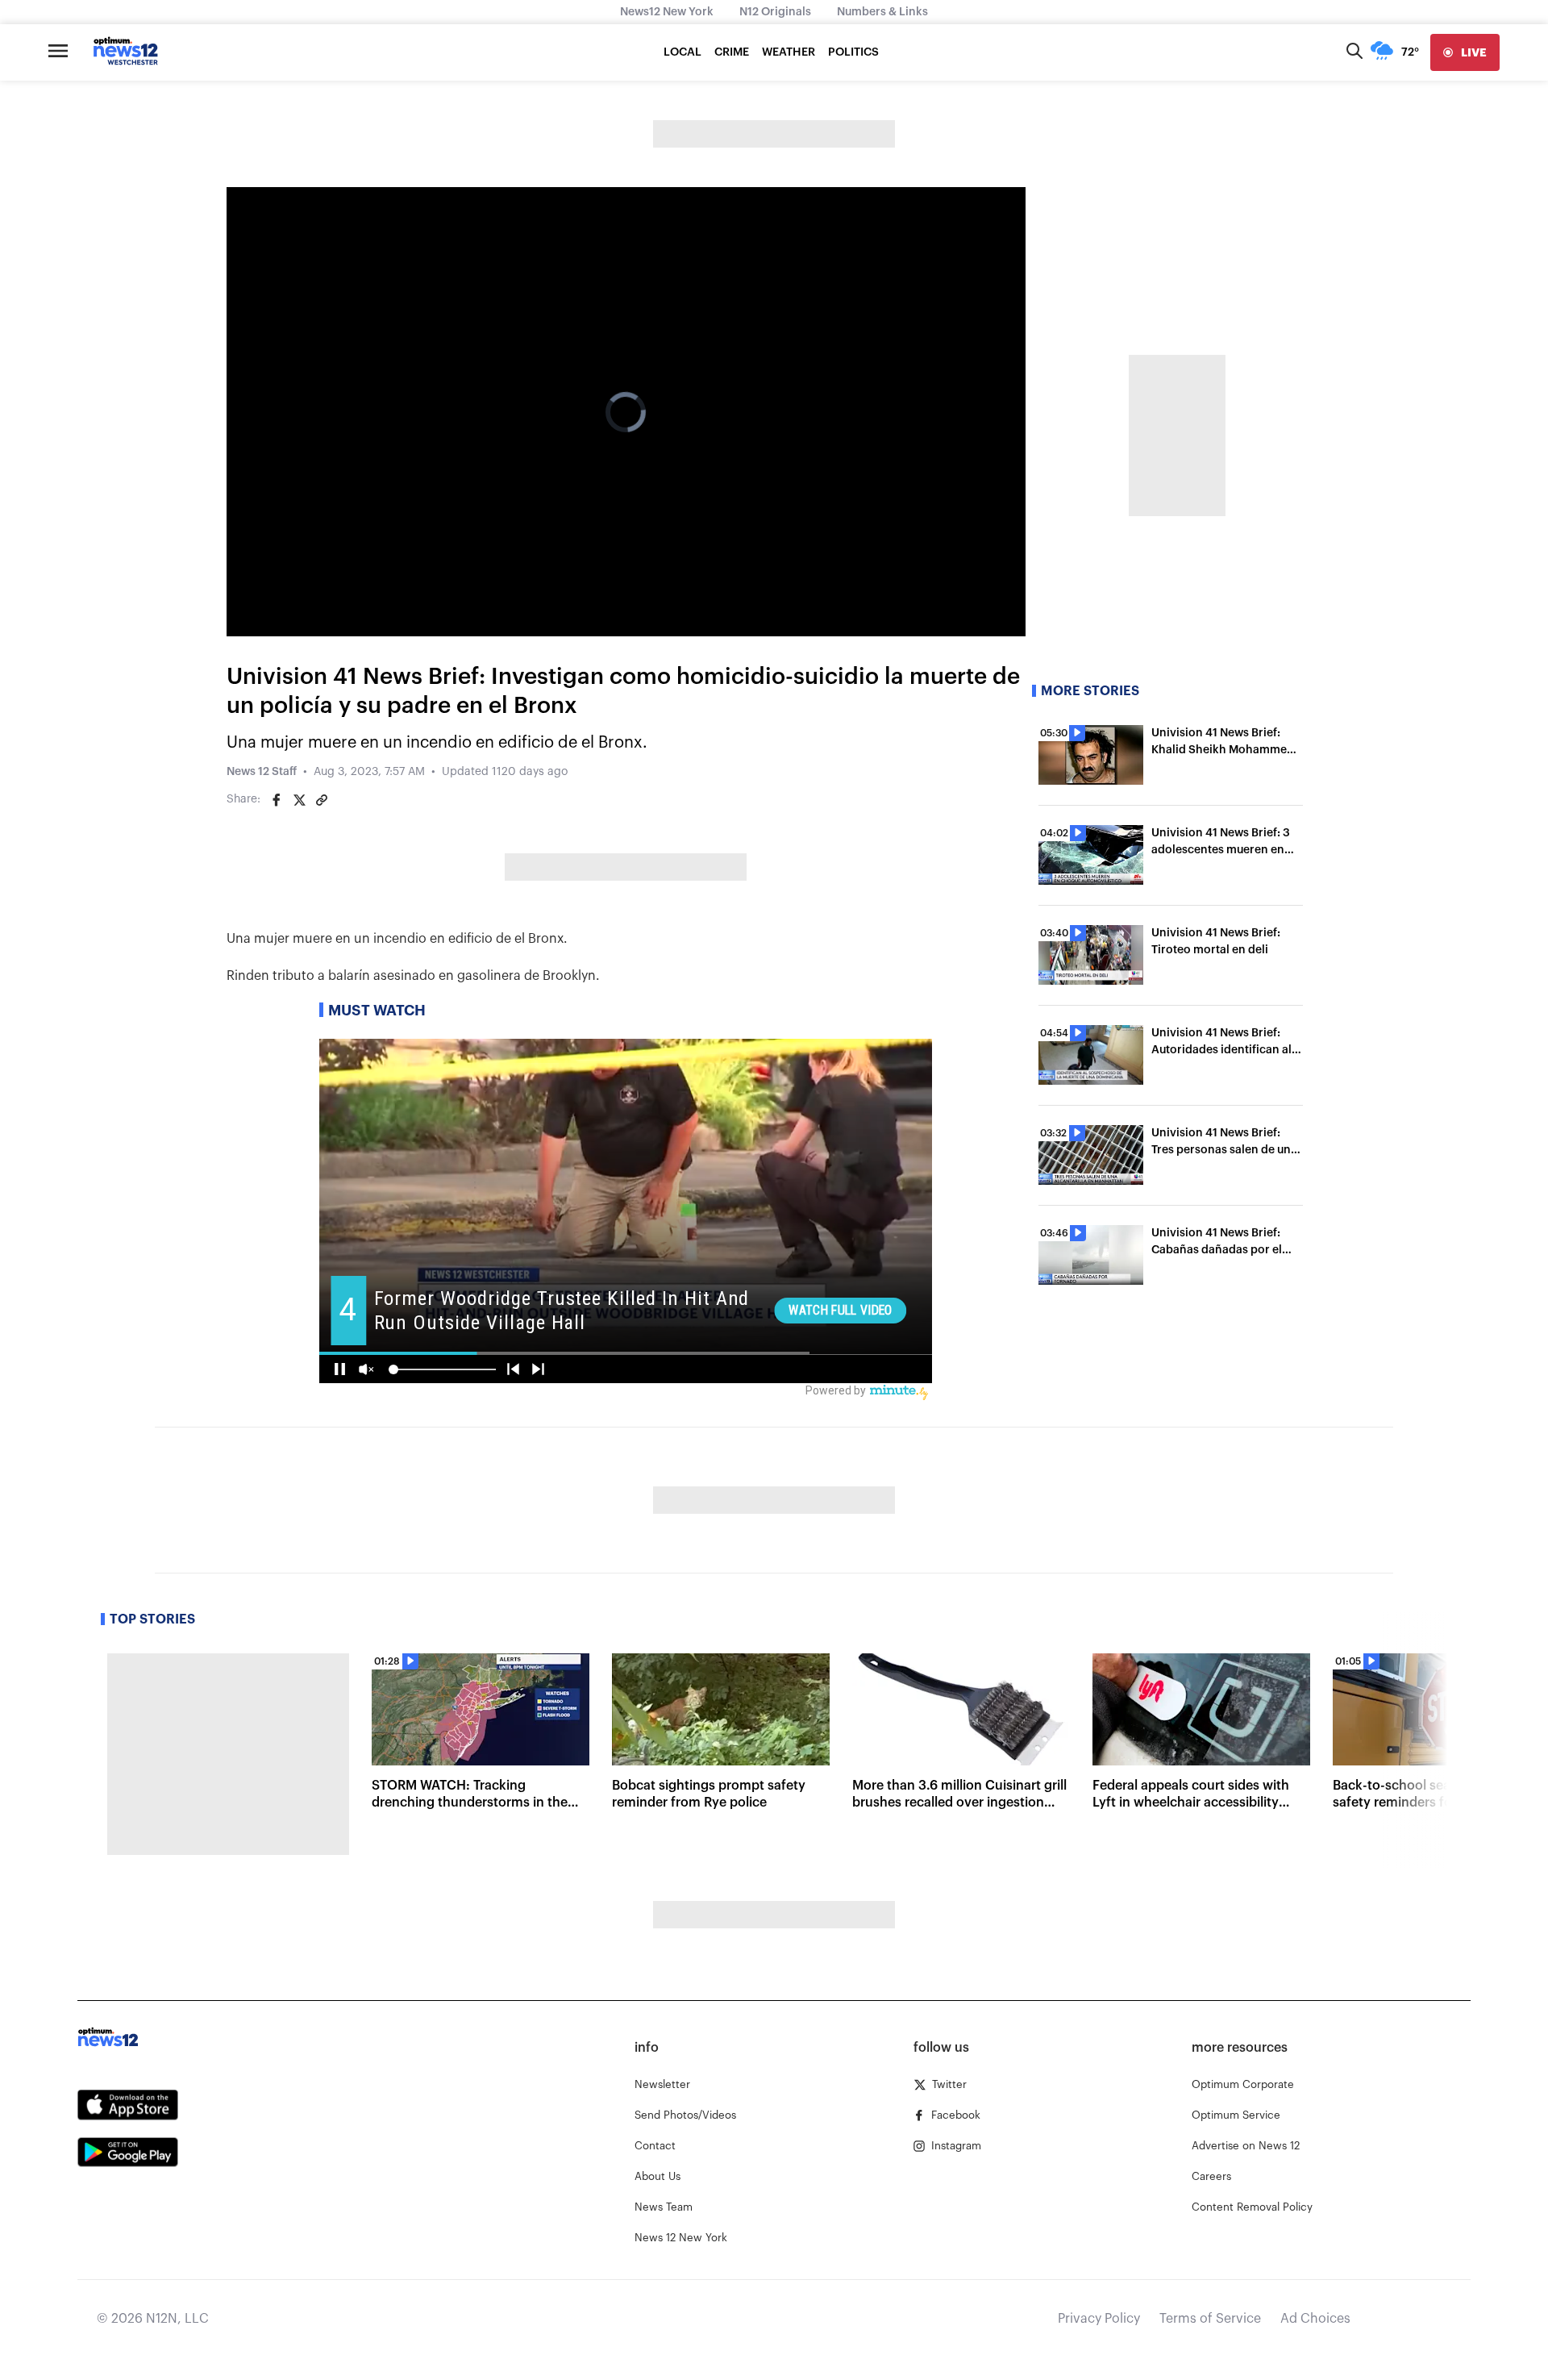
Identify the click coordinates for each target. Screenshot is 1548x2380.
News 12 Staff (262, 772)
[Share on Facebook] (277, 800)
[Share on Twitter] (299, 800)
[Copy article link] (322, 800)
